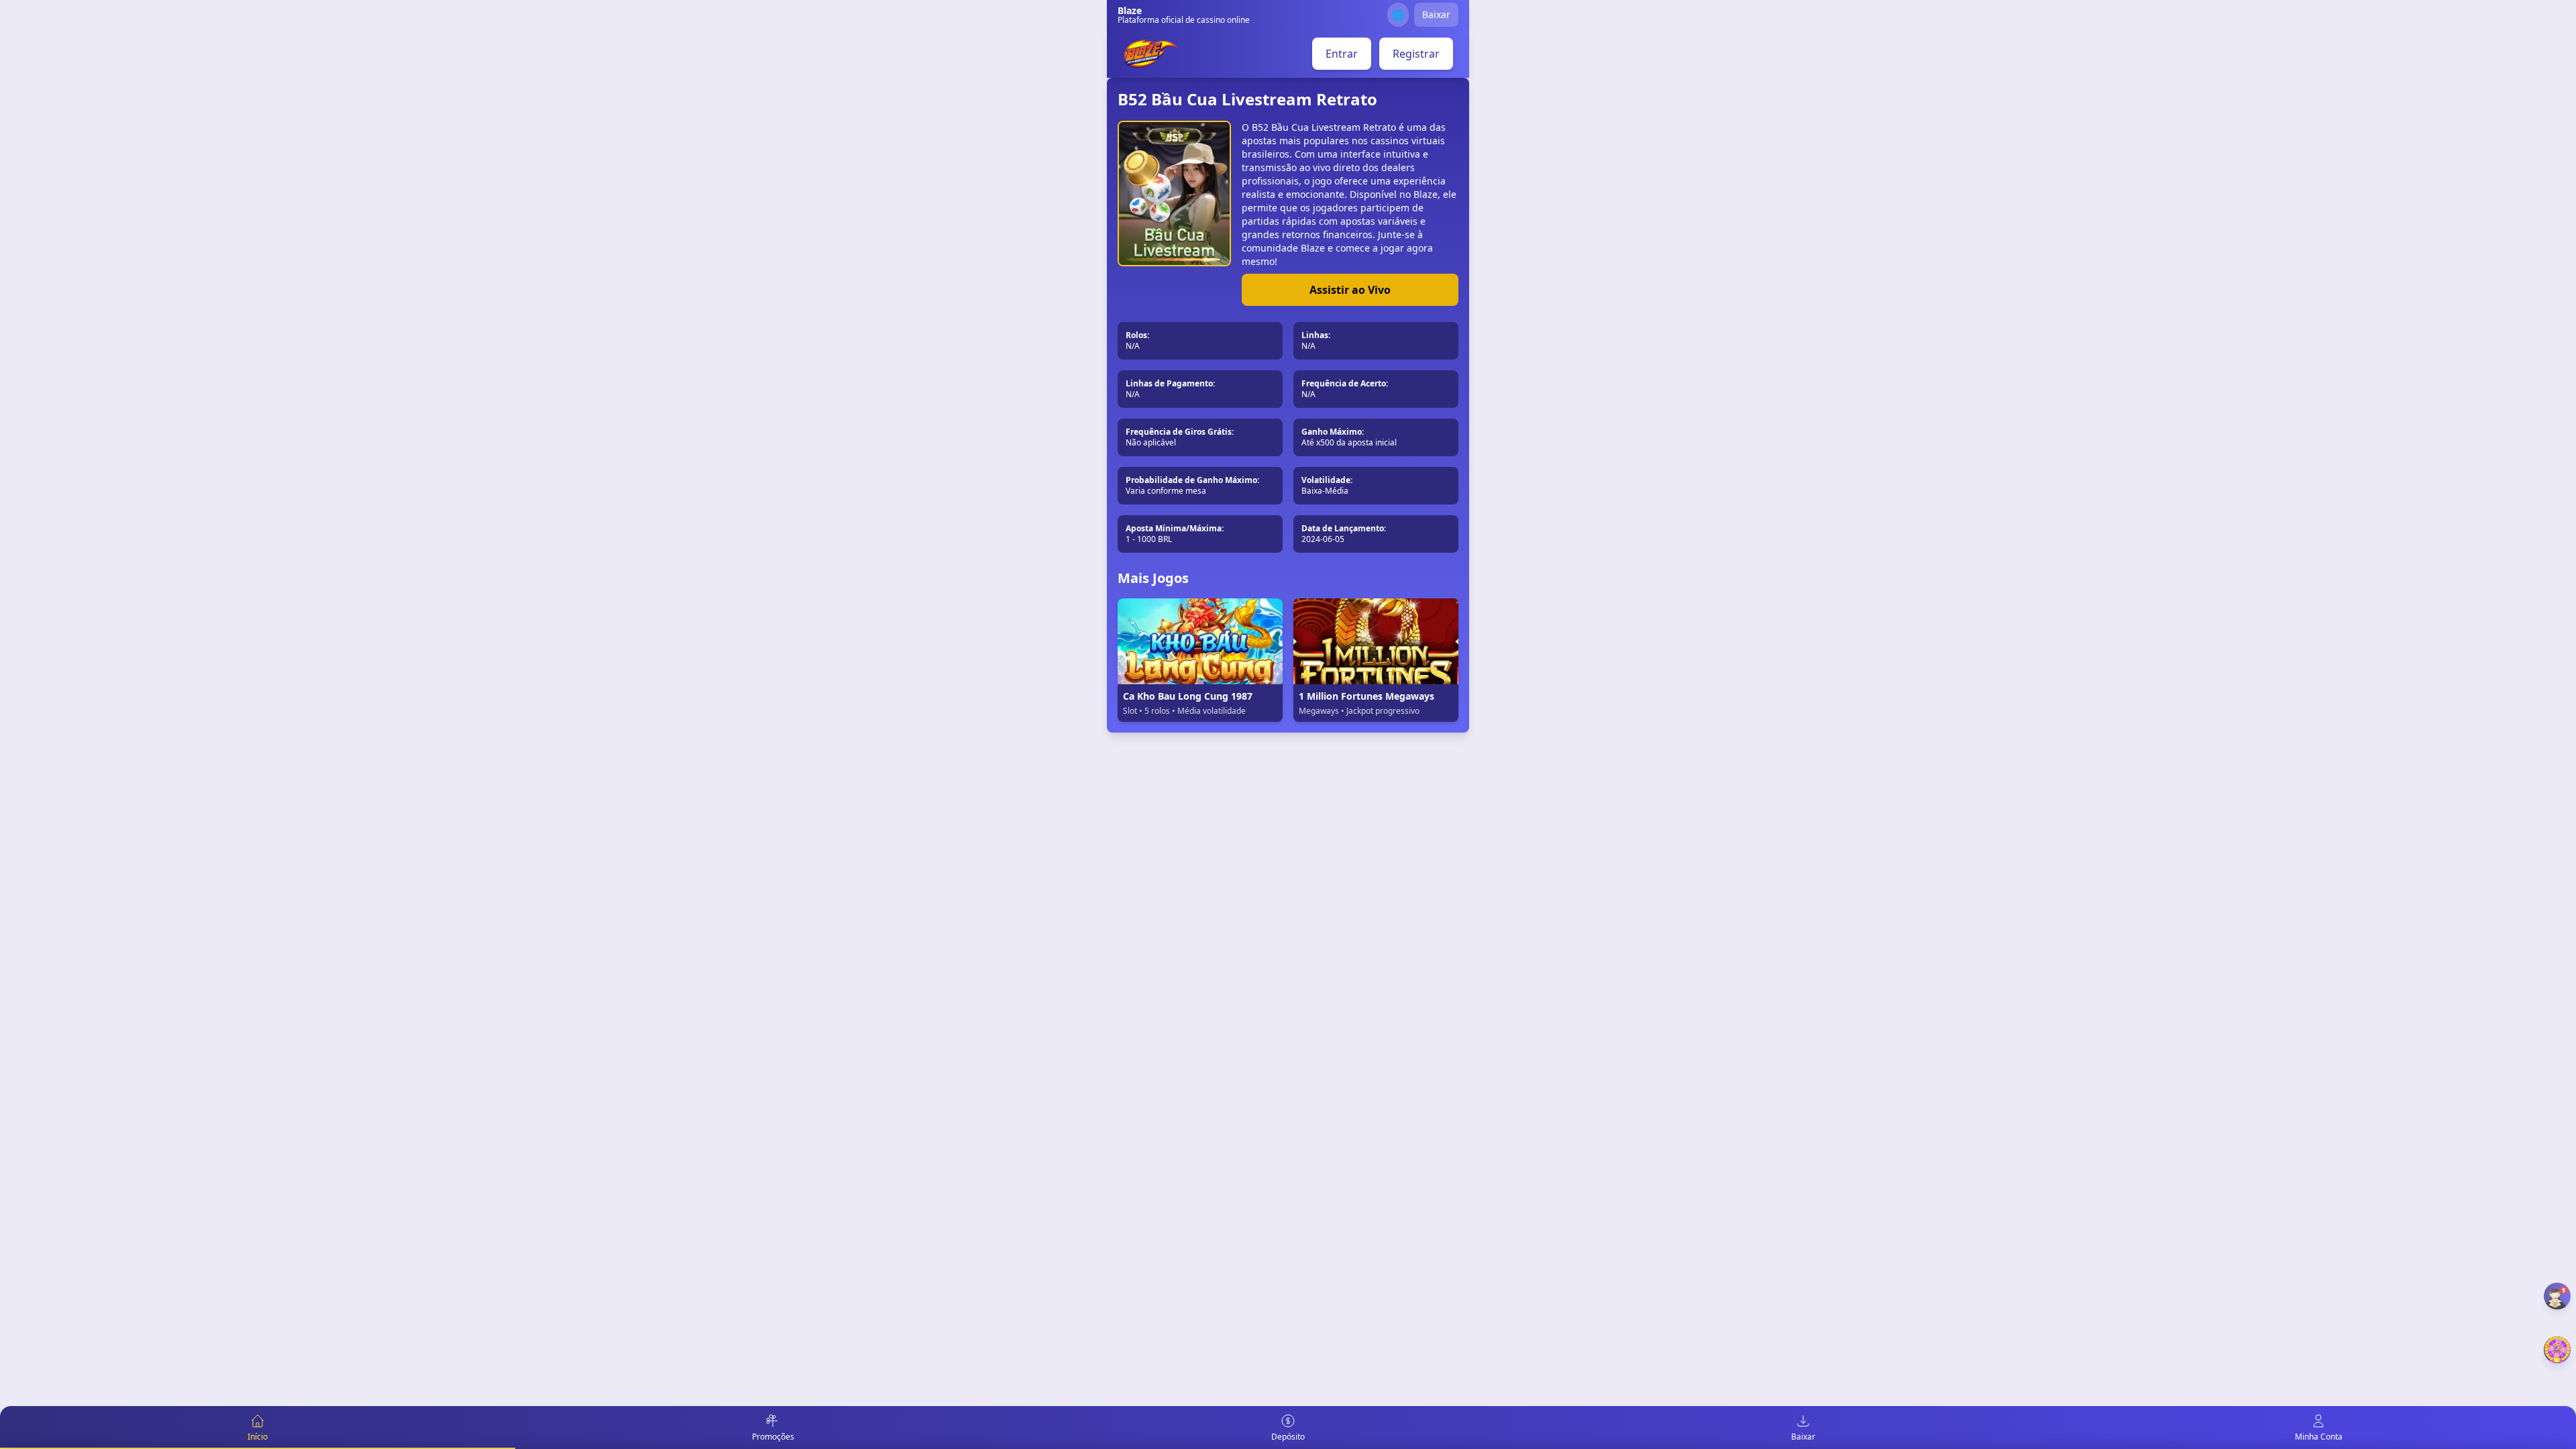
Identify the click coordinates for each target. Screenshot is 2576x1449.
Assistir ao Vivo (1350, 290)
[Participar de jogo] (2557, 1350)
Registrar (1416, 54)
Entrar (1342, 54)
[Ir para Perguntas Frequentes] (2557, 1296)
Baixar (1436, 14)
